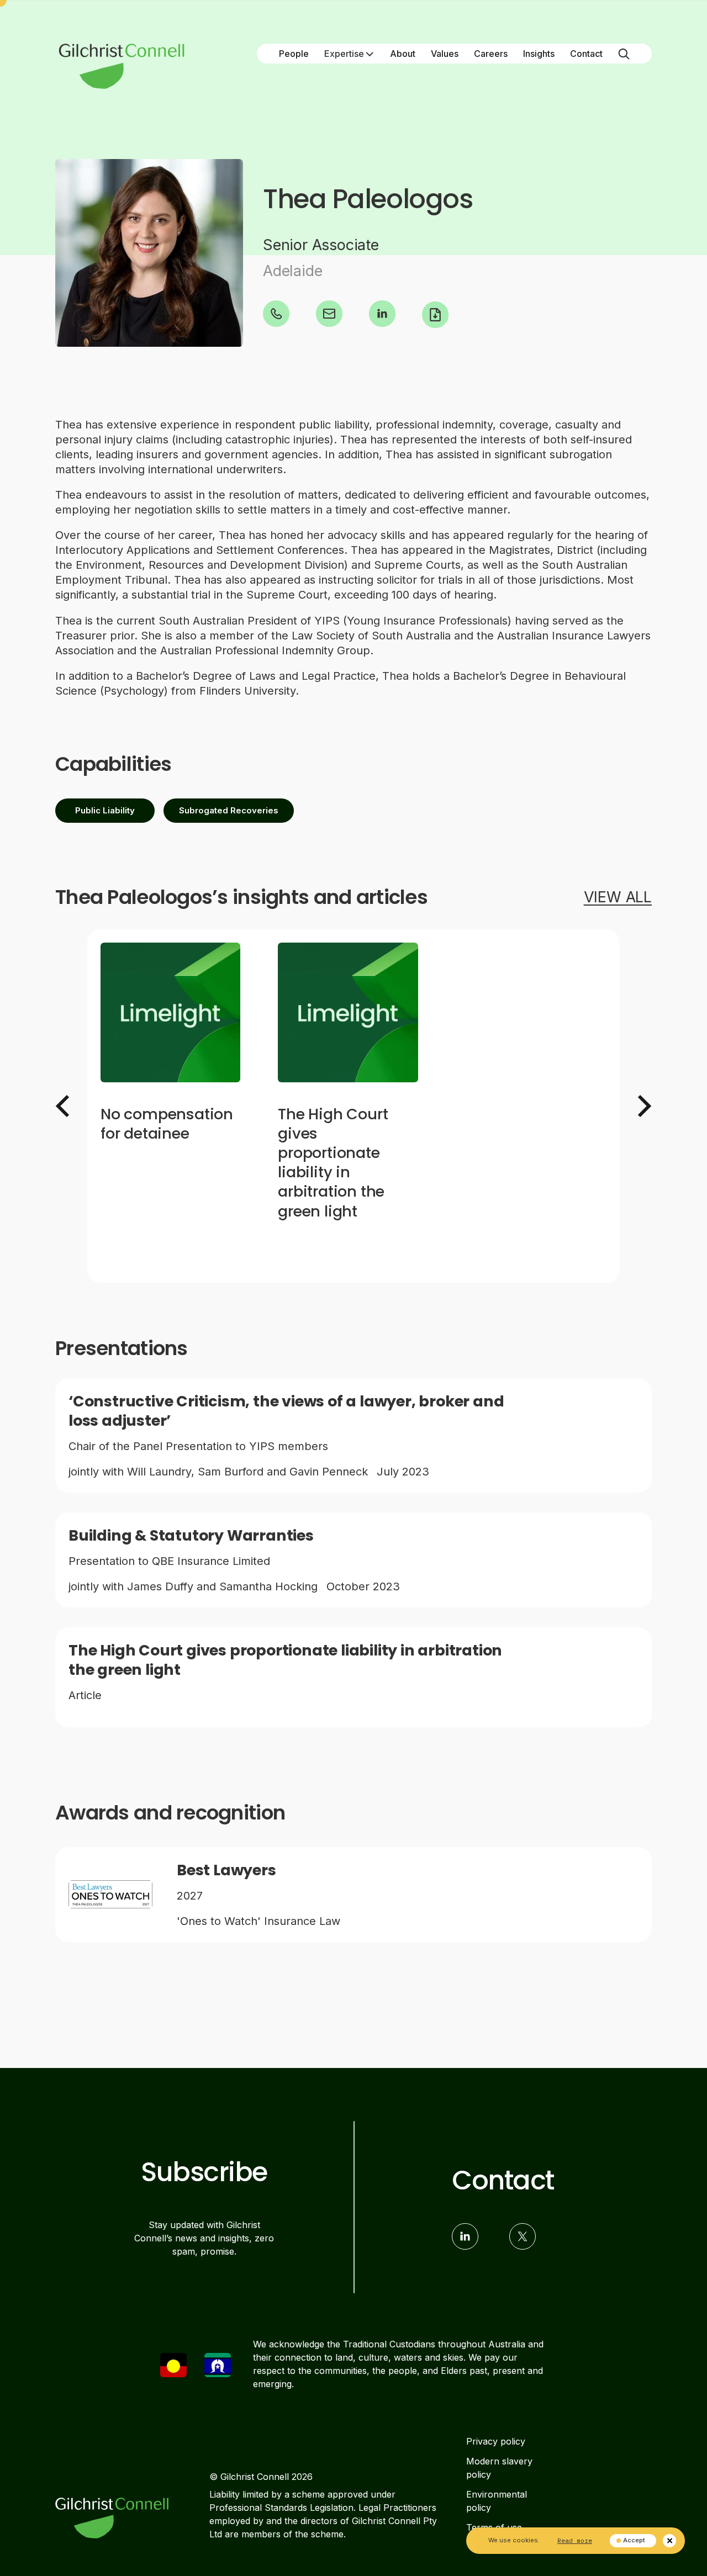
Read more (575, 2540)
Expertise (344, 54)
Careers (491, 54)
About (403, 54)
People (294, 54)
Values (445, 54)
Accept (634, 2540)
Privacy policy (496, 2441)
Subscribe (204, 2172)
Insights (539, 54)
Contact (586, 54)
